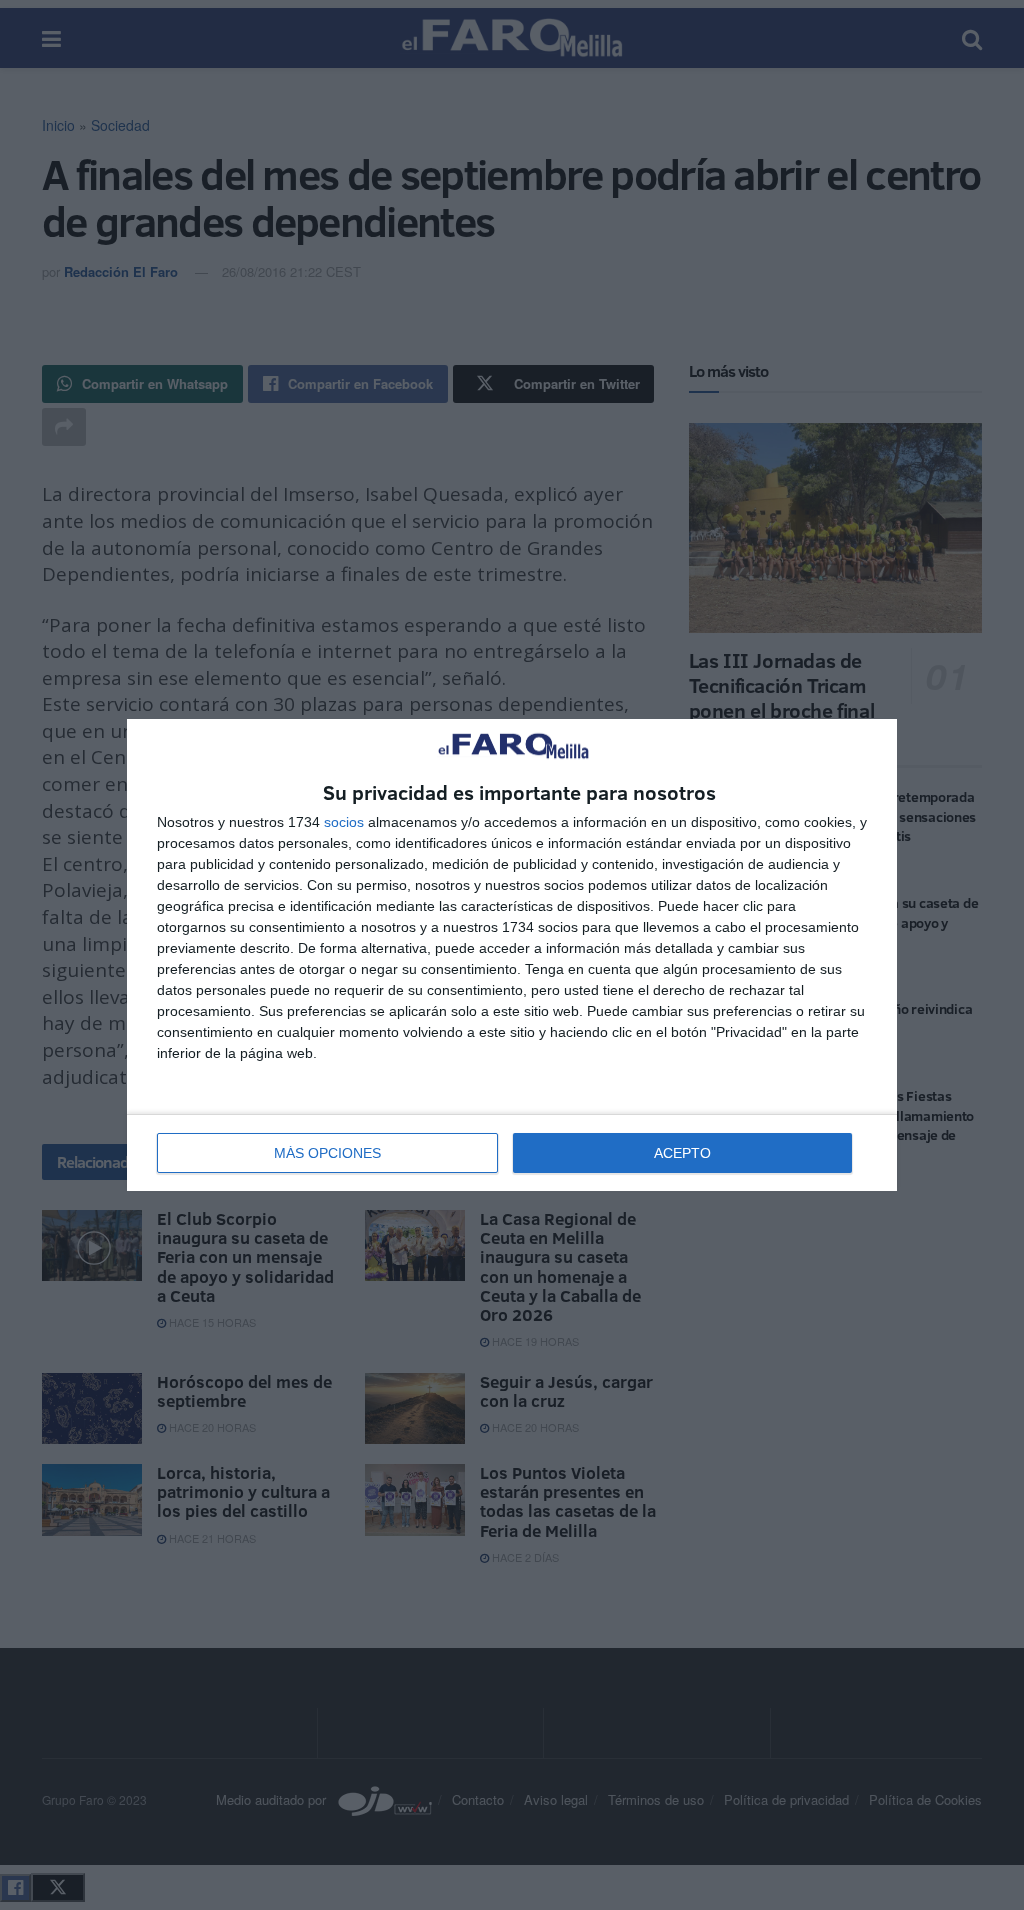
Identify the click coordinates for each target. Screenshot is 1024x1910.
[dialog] (512, 955)
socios (344, 822)
